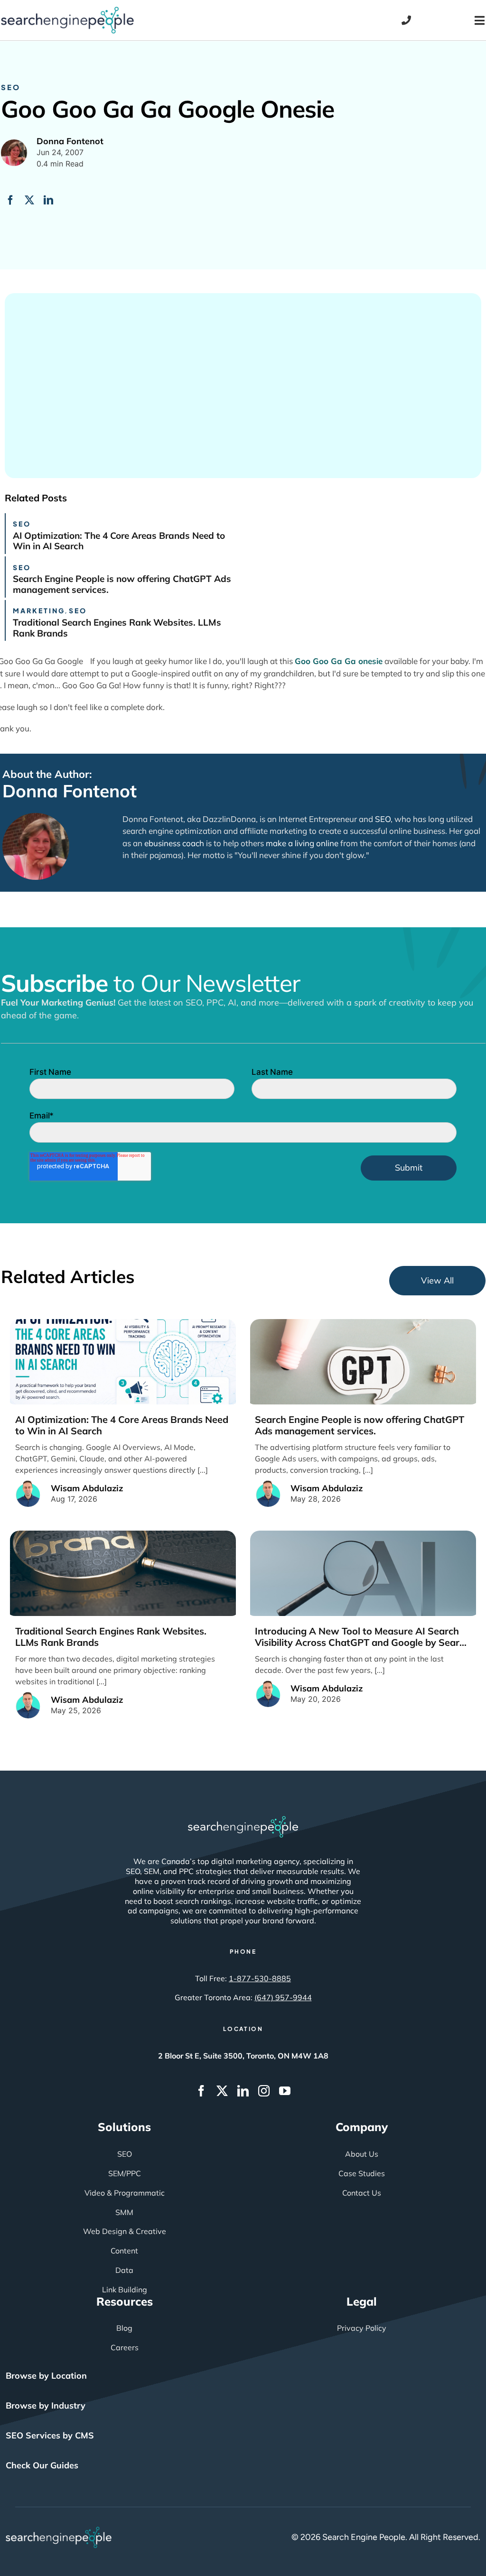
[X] (29, 200)
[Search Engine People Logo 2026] (67, 11)
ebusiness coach (174, 843)
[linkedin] (243, 2091)
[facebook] (201, 2091)
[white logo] (243, 1820)
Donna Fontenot (70, 791)
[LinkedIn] (48, 200)
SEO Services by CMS (50, 2435)
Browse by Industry (46, 2405)
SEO (11, 87)
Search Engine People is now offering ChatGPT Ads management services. (122, 584)
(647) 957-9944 (283, 1997)
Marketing (39, 610)
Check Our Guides (42, 2465)
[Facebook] (10, 200)
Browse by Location (46, 2376)
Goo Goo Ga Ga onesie (339, 661)
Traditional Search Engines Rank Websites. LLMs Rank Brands (117, 628)
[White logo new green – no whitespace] (59, 2531)
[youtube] (285, 2091)
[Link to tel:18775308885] (406, 20)
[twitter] (222, 2091)
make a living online (302, 843)
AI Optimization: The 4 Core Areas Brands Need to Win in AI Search (119, 541)
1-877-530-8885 (260, 1978)
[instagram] (264, 2091)
